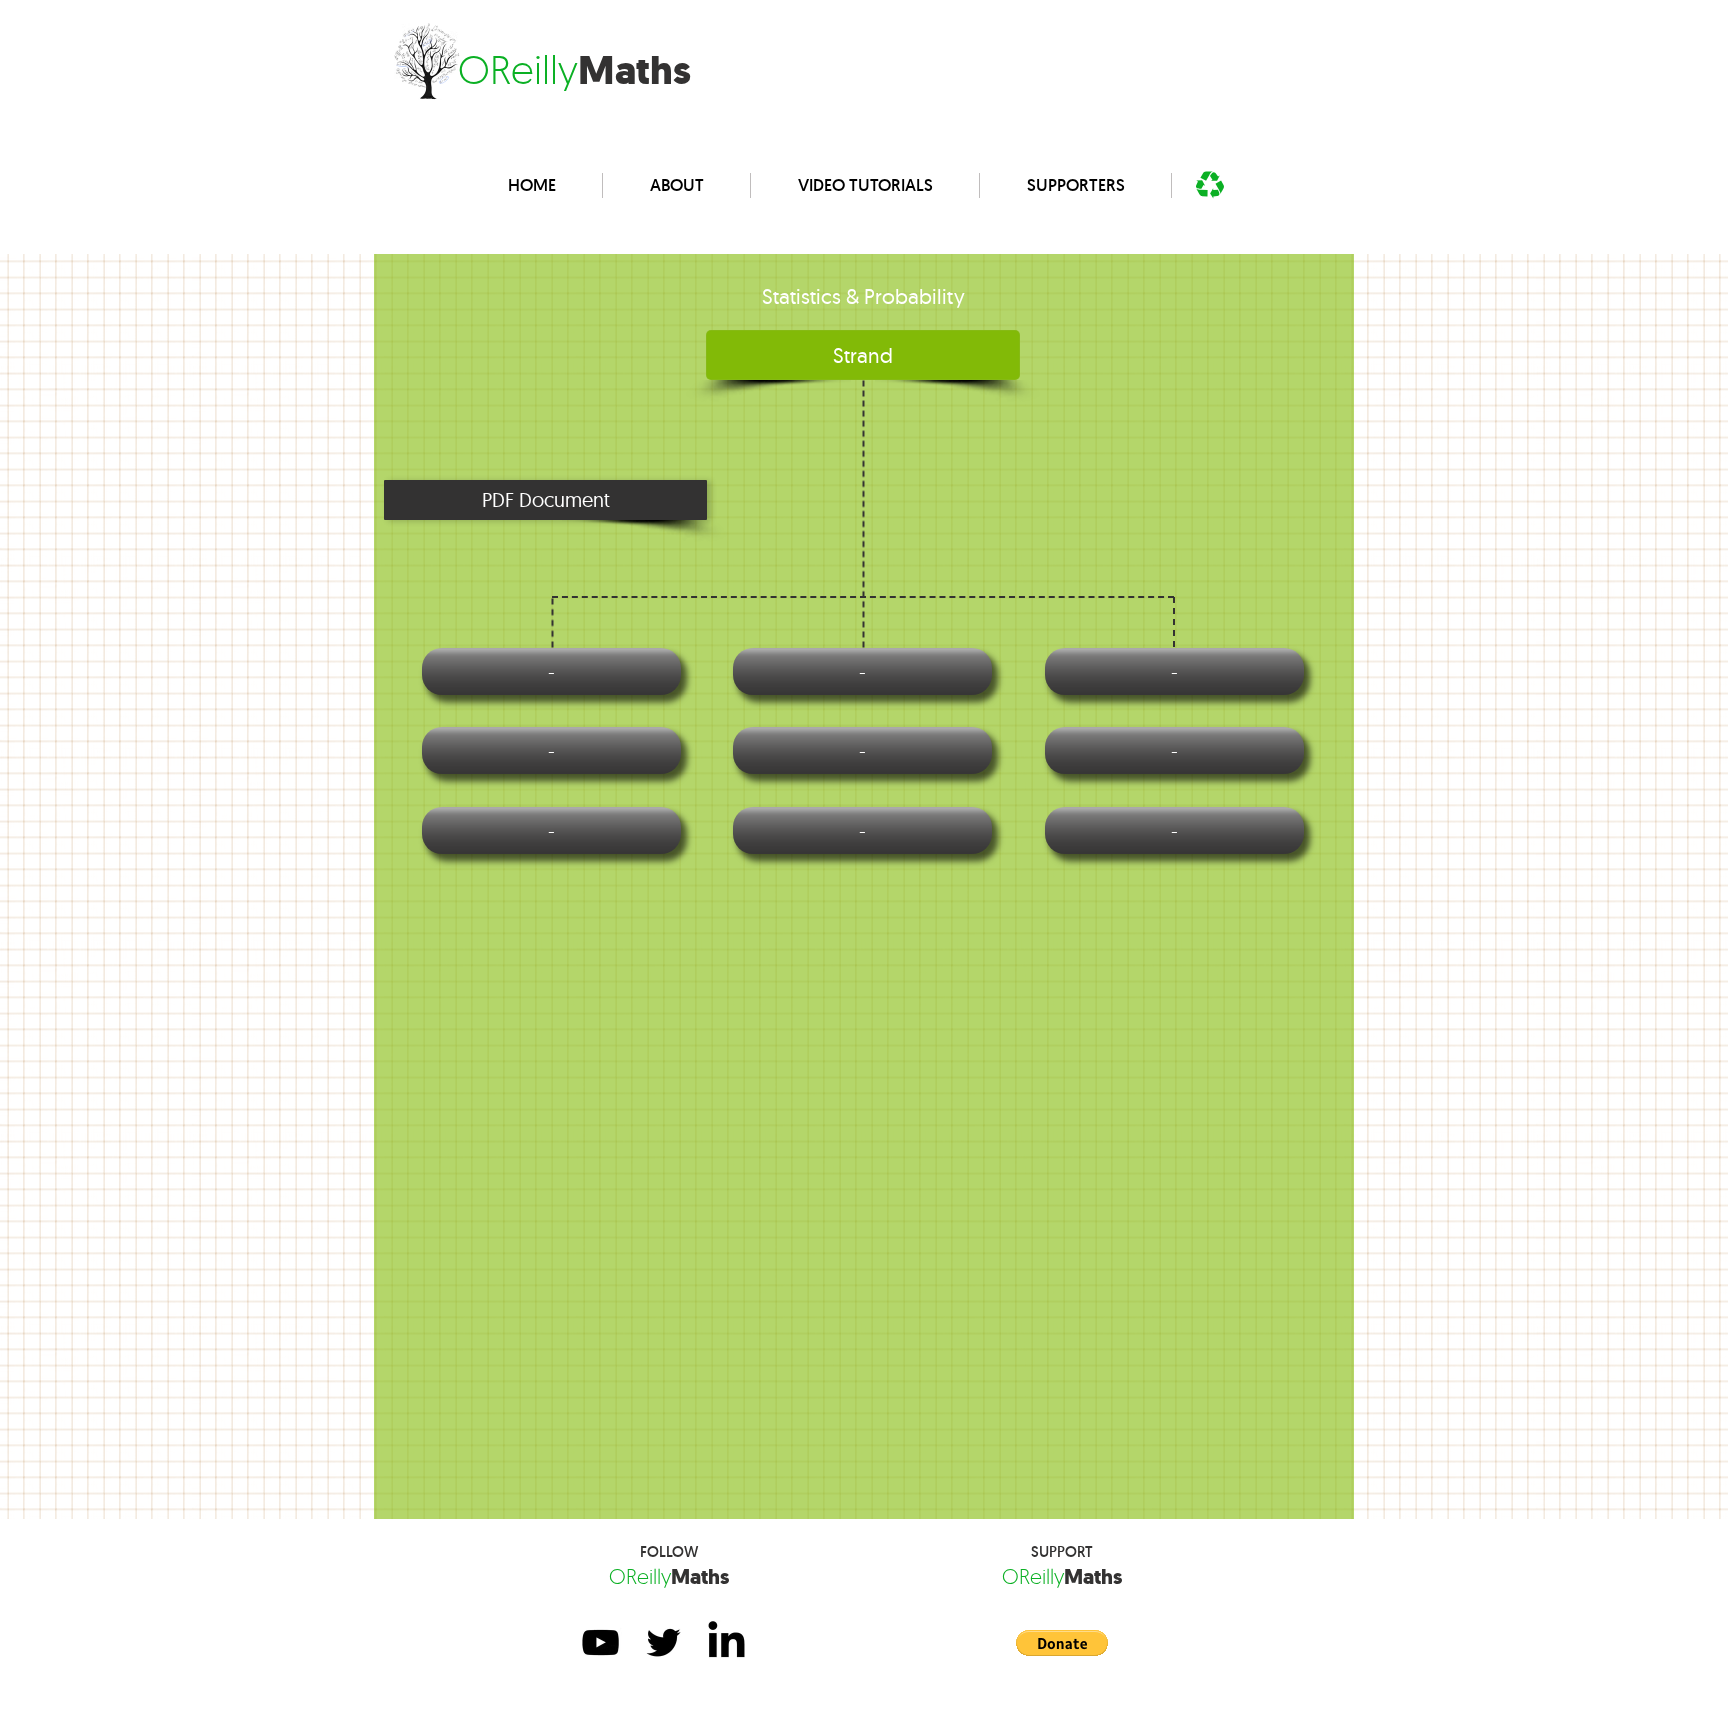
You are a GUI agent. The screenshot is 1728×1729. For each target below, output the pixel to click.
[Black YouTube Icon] (600, 1642)
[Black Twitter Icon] (663, 1642)
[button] (545, 500)
